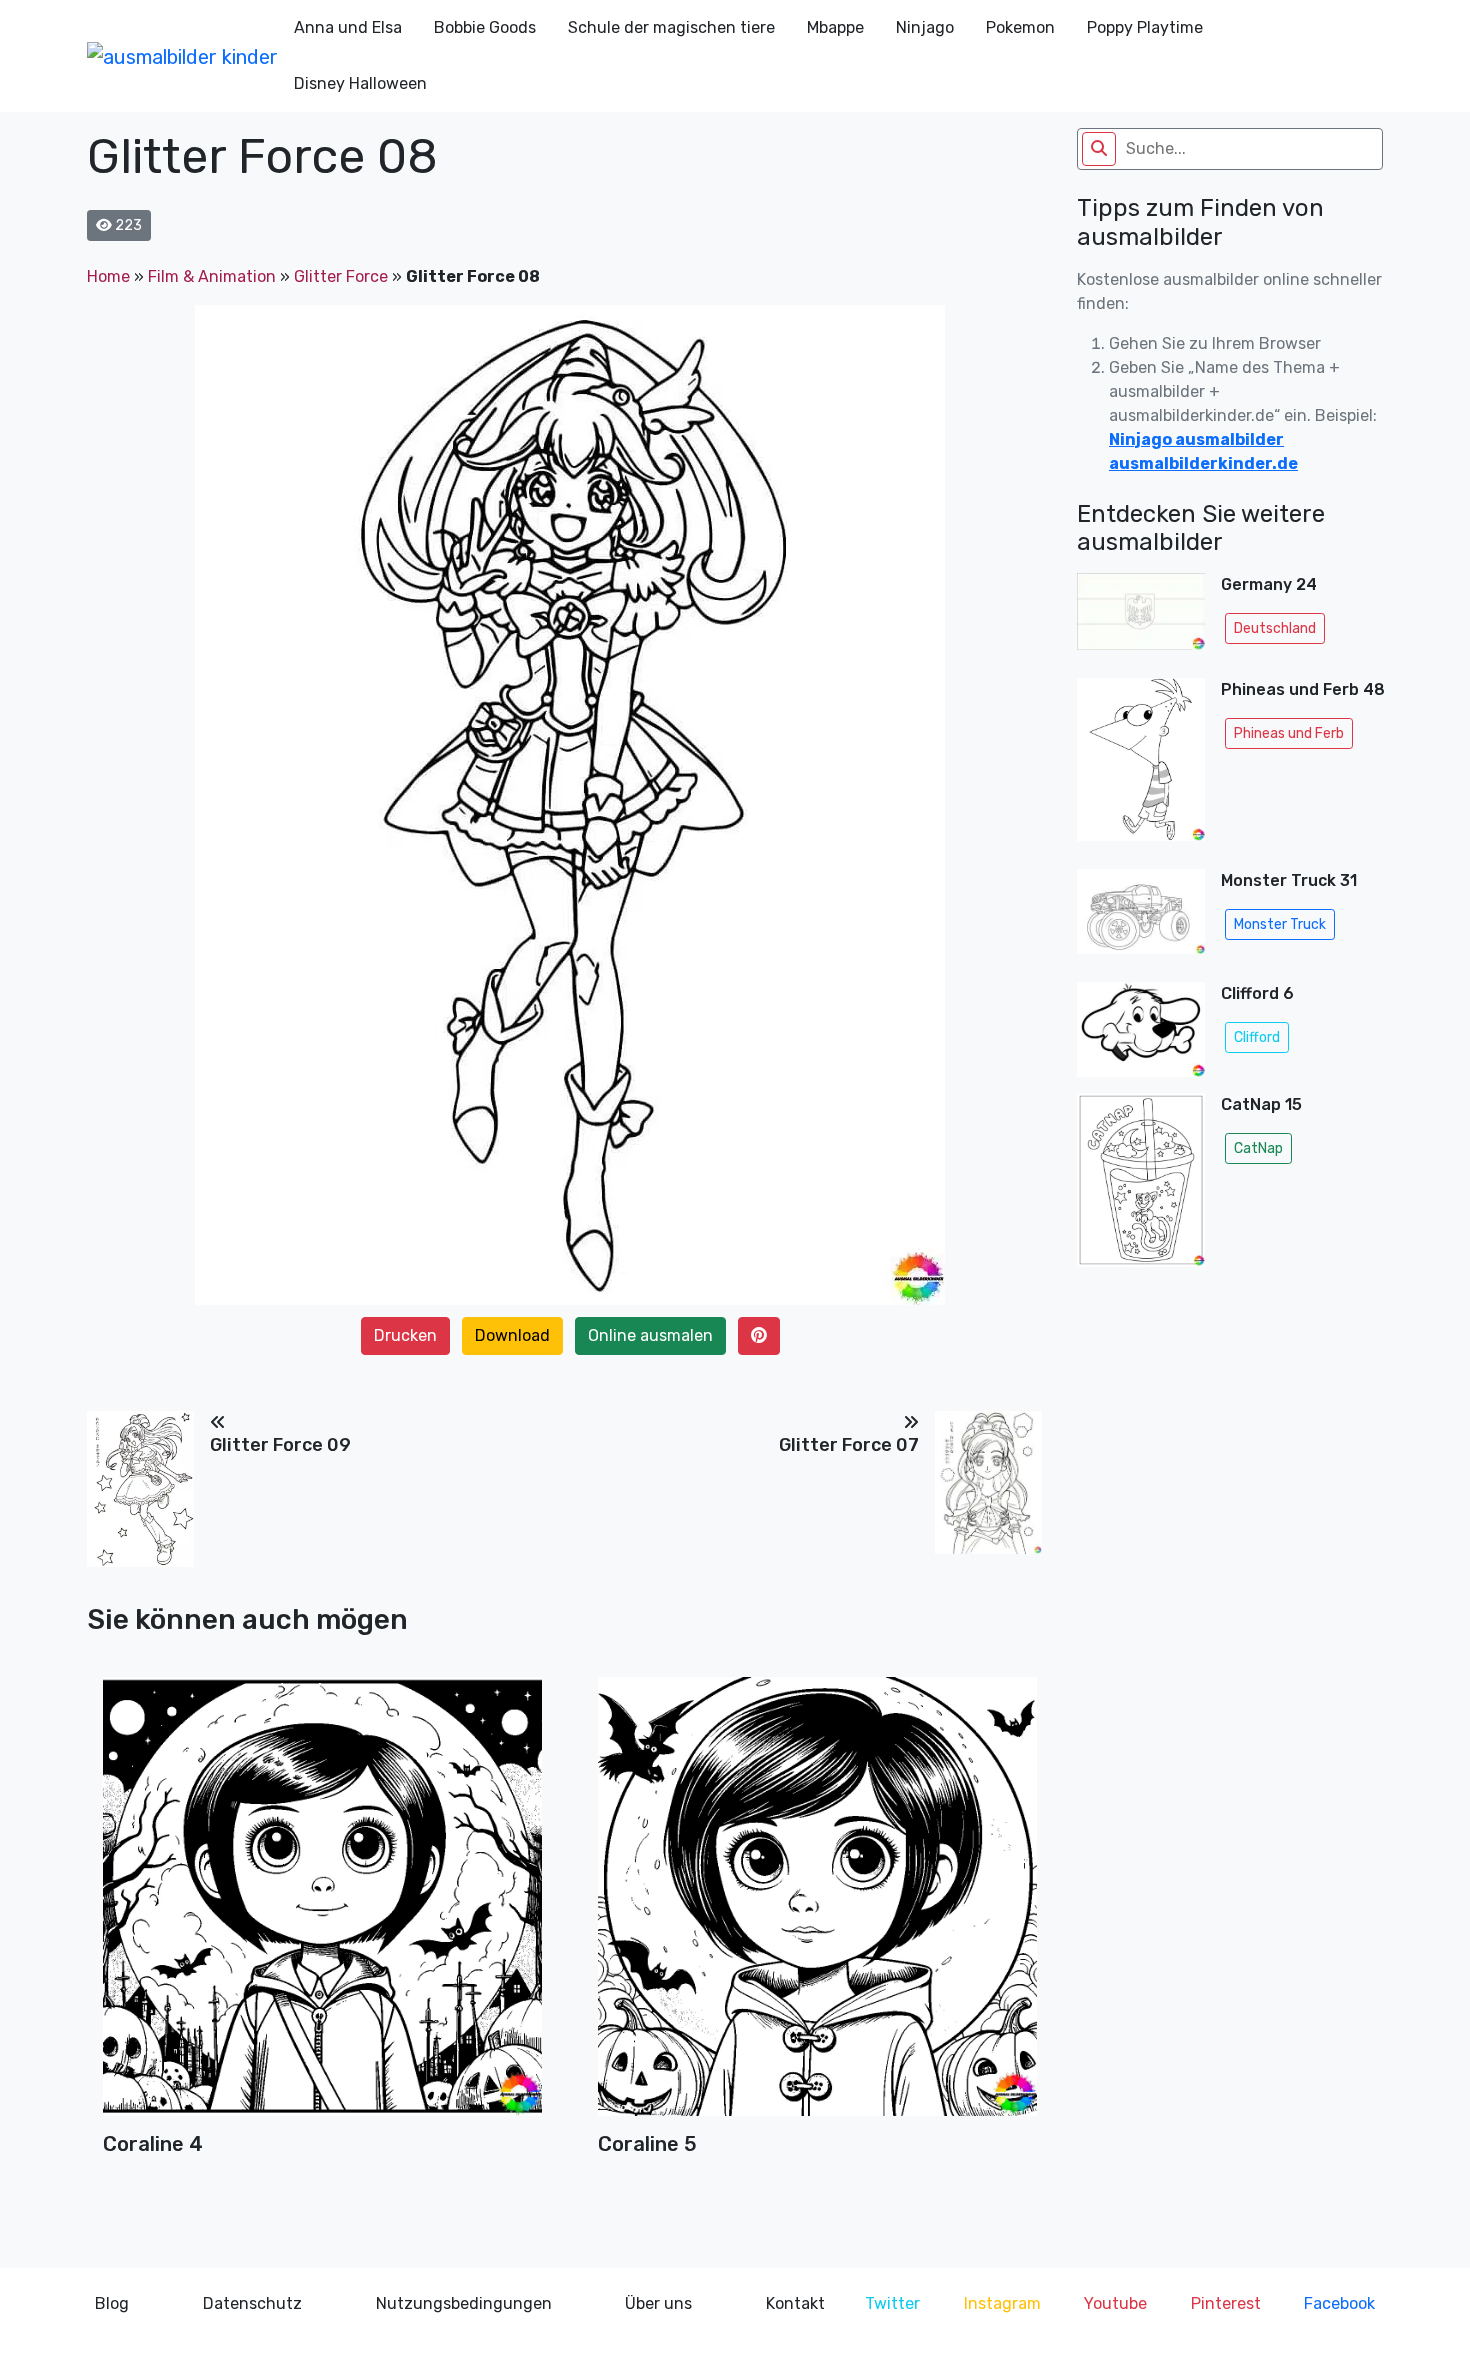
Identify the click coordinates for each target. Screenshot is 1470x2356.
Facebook (1339, 2303)
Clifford (1257, 1037)
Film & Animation (212, 276)
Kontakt (795, 2303)
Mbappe (835, 27)
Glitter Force (341, 276)
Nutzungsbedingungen (464, 2303)
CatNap (1258, 1148)
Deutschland (1275, 628)
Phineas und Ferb (1289, 733)
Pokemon (1020, 27)
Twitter (892, 2303)
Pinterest (1226, 2303)
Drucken (405, 1335)
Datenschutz (252, 2303)
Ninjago (925, 27)
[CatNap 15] (1141, 1186)
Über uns (658, 2303)
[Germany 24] (1141, 617)
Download (512, 1335)
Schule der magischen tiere (671, 27)
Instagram (1002, 2303)
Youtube (1115, 2303)
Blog (112, 2303)
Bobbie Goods (485, 27)
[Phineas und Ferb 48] (1141, 765)
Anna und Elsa (348, 27)
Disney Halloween (360, 83)
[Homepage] (182, 56)
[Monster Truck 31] (1141, 917)
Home (108, 276)
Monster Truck (1280, 924)
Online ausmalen (650, 1335)
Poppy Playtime (1145, 27)
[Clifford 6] (1141, 1030)
